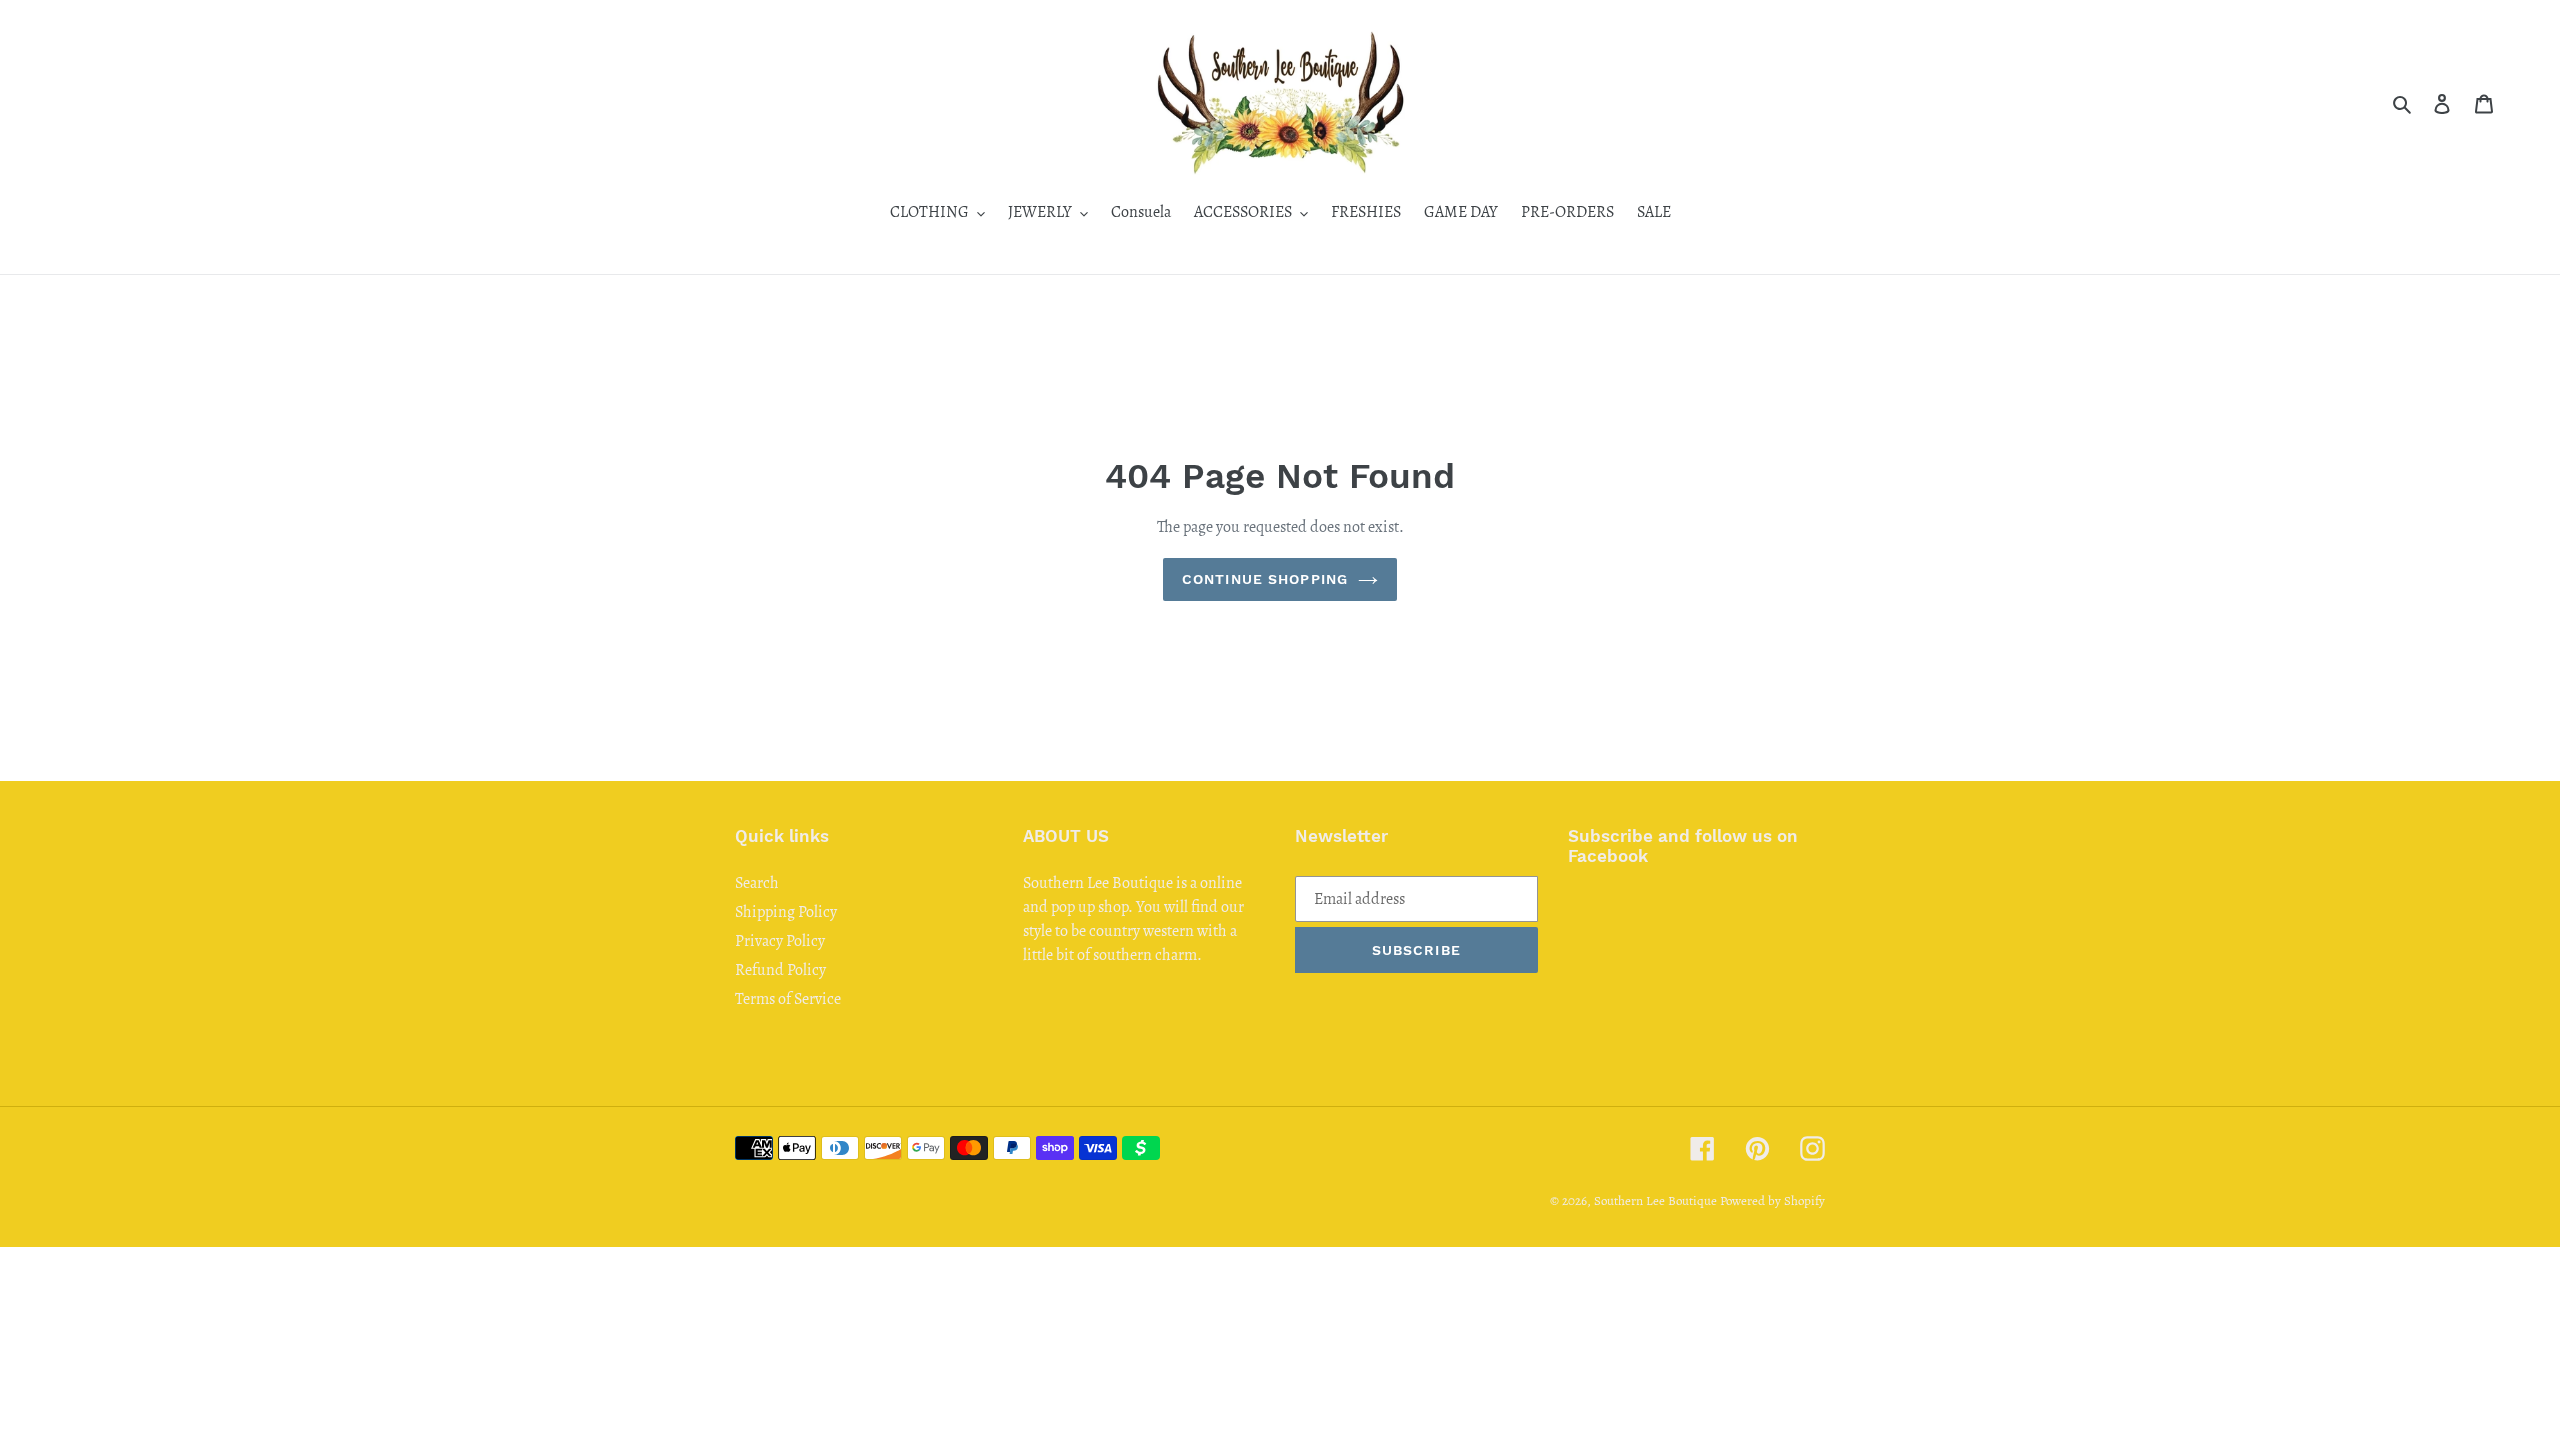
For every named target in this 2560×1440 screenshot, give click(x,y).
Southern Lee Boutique (1655, 1200)
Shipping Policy (786, 912)
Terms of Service (788, 999)
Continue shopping (1265, 579)
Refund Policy (780, 970)
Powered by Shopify (1772, 1200)
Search (757, 883)
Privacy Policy (780, 941)
